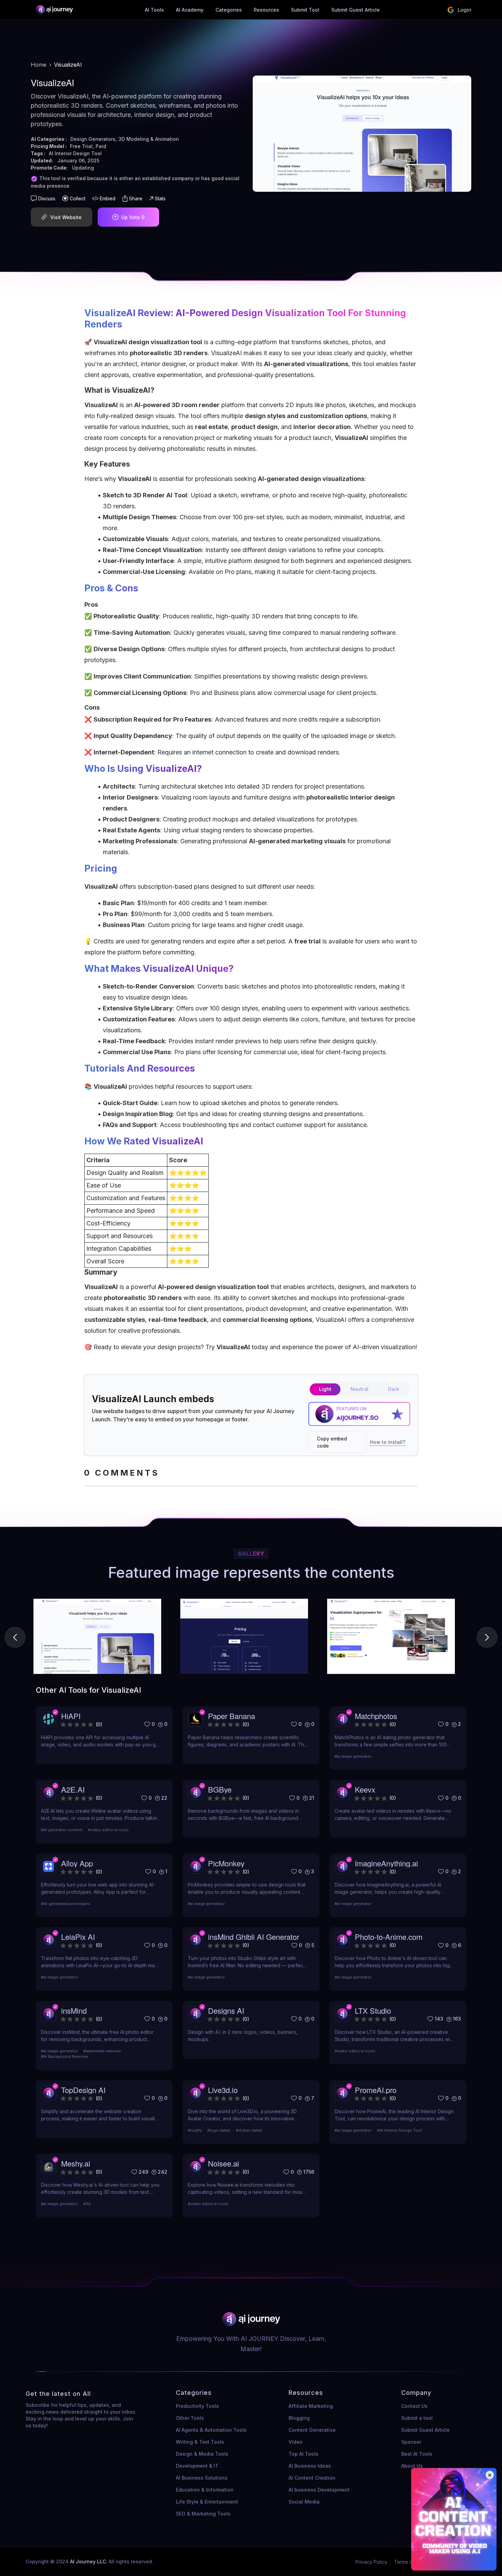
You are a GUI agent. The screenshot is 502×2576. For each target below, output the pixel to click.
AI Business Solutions (202, 2478)
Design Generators (93, 139)
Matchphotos (376, 1716)
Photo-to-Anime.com (389, 1937)
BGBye (220, 1789)
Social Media (304, 2502)
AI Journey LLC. (89, 2561)
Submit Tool (305, 10)
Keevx (365, 1789)
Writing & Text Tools (200, 2442)
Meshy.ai (76, 2163)
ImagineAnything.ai (386, 1863)
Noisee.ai (224, 2163)
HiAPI (71, 1716)
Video (296, 2442)
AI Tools (154, 10)
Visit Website (66, 217)
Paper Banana (232, 1716)
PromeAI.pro (376, 2090)
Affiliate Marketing (311, 2406)
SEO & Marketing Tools (203, 2514)
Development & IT (197, 2466)
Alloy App (77, 1863)
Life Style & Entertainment (207, 2502)
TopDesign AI (83, 2090)
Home (39, 65)
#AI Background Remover (65, 2056)
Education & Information (205, 2490)
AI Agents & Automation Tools (211, 2430)
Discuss (47, 198)
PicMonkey (226, 1863)
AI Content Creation (312, 2478)
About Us (412, 2466)
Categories (229, 10)
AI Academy (190, 10)
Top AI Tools (303, 2454)
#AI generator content (62, 1830)
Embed (108, 198)
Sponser (411, 2442)
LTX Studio (373, 2010)
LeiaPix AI (78, 1937)
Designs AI (226, 2010)
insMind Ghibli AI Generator (254, 1937)
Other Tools (190, 2418)
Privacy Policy (371, 2562)
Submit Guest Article (355, 10)
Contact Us (414, 2406)
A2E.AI (73, 1789)
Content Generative (312, 2430)
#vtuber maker (249, 2130)
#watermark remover (102, 2051)
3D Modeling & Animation (149, 139)
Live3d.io (223, 2090)
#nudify (195, 2130)
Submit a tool (417, 2418)
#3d (87, 2204)
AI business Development (319, 2490)
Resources (266, 10)
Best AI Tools (417, 2454)
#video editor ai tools (108, 1830)
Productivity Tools (197, 2406)
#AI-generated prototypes (66, 1904)
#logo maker (219, 2130)
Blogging (299, 2418)
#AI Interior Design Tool (399, 2130)
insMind (74, 2010)
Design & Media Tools (202, 2454)
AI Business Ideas (310, 2466)
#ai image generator (353, 1756)
